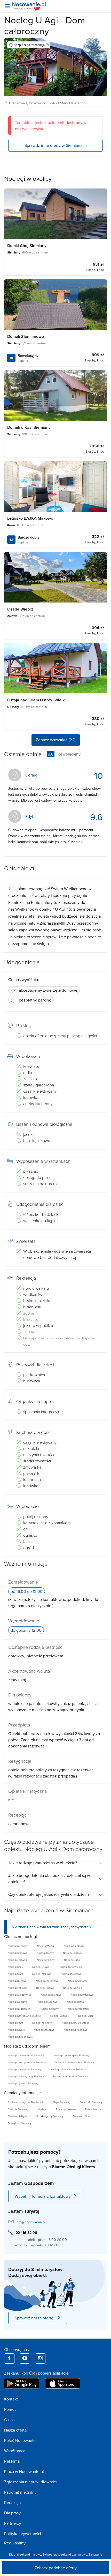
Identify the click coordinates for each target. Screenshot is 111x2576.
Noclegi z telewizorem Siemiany (26, 2055)
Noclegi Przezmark (79, 2009)
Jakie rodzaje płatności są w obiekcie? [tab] (43, 1863)
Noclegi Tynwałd (73, 1988)
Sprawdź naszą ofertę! (35, 2318)
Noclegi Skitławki (78, 1981)
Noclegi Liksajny (60, 2016)
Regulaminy (15, 2543)
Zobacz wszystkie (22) (56, 740)
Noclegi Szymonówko (20, 2037)
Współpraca (15, 2451)
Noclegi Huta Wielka (70, 1967)
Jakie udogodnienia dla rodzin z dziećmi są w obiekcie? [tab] (49, 1878)
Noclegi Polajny (46, 1960)
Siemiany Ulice (81, 2116)
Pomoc (10, 2409)
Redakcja (12, 2502)
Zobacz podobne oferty (56, 2568)
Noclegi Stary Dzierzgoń (76, 2023)
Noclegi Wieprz (46, 1946)
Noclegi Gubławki (74, 1946)
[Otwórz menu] (7, 6)
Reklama (12, 2461)
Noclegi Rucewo (17, 1981)
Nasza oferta (15, 2430)
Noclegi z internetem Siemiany (71, 2076)
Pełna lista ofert (94, 2109)
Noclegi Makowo (42, 1974)
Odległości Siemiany (20, 2123)
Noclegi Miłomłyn (42, 2023)
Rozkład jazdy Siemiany (50, 2116)
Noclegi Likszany (73, 1953)
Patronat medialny (20, 2492)
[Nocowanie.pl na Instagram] (40, 2359)
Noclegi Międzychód (20, 1995)
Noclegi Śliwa (15, 1974)
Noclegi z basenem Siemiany (25, 2069)
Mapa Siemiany (62, 2102)
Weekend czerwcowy (72, 2554)
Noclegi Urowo (41, 1967)
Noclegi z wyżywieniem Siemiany (27, 2062)
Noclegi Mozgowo (47, 2002)
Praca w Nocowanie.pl (24, 2471)
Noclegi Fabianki (17, 1988)
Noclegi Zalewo (76, 2002)
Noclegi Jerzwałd (18, 1960)
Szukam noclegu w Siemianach (26, 2102)
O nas (9, 2420)
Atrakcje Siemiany (18, 2109)
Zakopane (95, 2554)
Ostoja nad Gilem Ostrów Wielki (36, 700)
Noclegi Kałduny (49, 2009)
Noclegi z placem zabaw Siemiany (74, 2062)
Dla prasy (12, 2513)
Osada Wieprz (20, 609)
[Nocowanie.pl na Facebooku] (9, 2359)
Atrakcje (42, 2109)
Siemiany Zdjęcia (17, 2116)
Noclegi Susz (86, 2016)
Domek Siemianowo (26, 336)
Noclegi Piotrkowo (71, 1974)
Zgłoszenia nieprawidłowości (30, 2482)
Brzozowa (17, 103)
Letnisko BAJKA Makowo (30, 518)
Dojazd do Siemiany (91, 2102)
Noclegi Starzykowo (82, 1995)
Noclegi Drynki (16, 2030)
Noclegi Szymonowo (76, 2030)
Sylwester (49, 2554)
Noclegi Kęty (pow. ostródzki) (24, 2016)
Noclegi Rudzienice (19, 2009)
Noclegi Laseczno (44, 2030)
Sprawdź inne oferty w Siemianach (56, 145)
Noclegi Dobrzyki (18, 2002)
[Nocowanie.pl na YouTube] (25, 2359)
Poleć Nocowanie (20, 2440)
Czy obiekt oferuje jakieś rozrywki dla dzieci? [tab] (49, 1894)
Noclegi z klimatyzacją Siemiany (26, 2076)
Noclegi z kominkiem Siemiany (68, 2069)
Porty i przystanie (66, 2109)
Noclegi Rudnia (45, 1988)
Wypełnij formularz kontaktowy (43, 2196)
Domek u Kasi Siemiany (29, 427)
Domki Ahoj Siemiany (27, 246)
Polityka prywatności (23, 2534)
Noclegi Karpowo (18, 1953)
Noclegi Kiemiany (18, 1946)
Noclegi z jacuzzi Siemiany (23, 2083)
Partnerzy (13, 2523)
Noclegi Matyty (45, 1953)
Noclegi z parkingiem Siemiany (71, 2055)
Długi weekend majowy (25, 2554)
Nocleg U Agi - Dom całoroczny (45, 25)
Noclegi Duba (72, 1960)
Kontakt (11, 2399)
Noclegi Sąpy (15, 1967)
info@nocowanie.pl (31, 2222)
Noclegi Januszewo (47, 1981)
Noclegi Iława (15, 2023)
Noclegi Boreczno (51, 1995)
